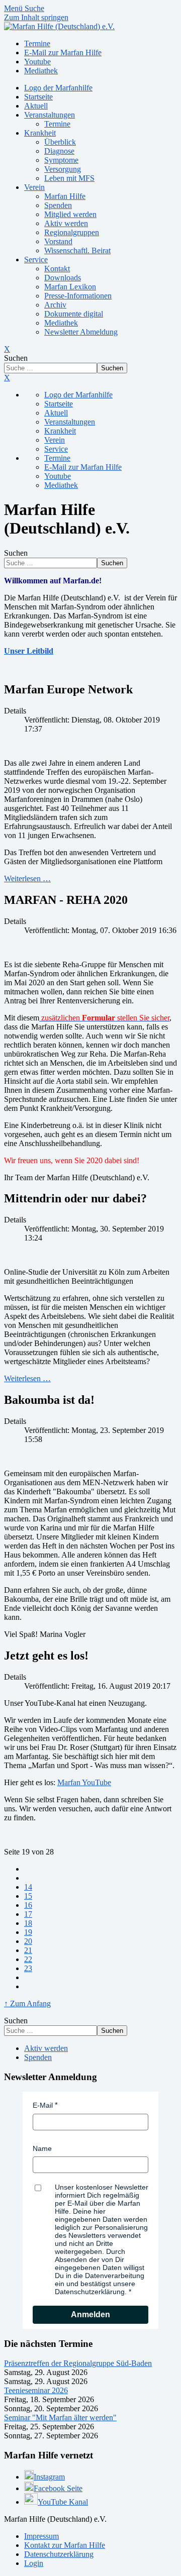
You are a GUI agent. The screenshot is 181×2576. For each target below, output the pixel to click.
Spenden (58, 205)
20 (28, 1941)
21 (28, 1950)
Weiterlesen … (27, 879)
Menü (14, 8)
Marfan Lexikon (70, 287)
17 (28, 1914)
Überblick (60, 142)
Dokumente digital (74, 314)
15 (28, 1896)
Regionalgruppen (72, 232)
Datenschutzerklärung (59, 2554)
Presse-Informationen (78, 296)
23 (28, 1968)
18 (28, 1923)
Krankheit (40, 133)
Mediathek (61, 323)
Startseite (38, 97)
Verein (34, 187)
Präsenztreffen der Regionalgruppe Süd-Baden (78, 2363)
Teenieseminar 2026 (36, 2390)
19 (28, 1932)
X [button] (7, 378)
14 (28, 1887)
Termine (57, 124)
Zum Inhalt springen (36, 17)
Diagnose (59, 151)
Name (42, 2148)
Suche (34, 8)
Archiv (55, 305)
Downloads (63, 278)
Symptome (61, 160)
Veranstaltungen (50, 115)
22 (28, 1959)
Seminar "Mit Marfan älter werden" (60, 2417)
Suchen (16, 358)
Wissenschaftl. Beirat (77, 250)
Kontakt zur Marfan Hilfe (65, 2545)
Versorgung (63, 169)
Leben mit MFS (69, 178)
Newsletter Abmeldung (81, 332)
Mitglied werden (70, 214)
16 (28, 1905)
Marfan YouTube (84, 1782)
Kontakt (57, 269)
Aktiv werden (66, 223)
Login (34, 2563)
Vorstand (58, 241)
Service (36, 260)
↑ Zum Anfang (27, 2003)
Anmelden (90, 2314)
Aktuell (36, 106)
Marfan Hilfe (65, 196)
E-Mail (43, 2105)
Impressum (41, 2536)
